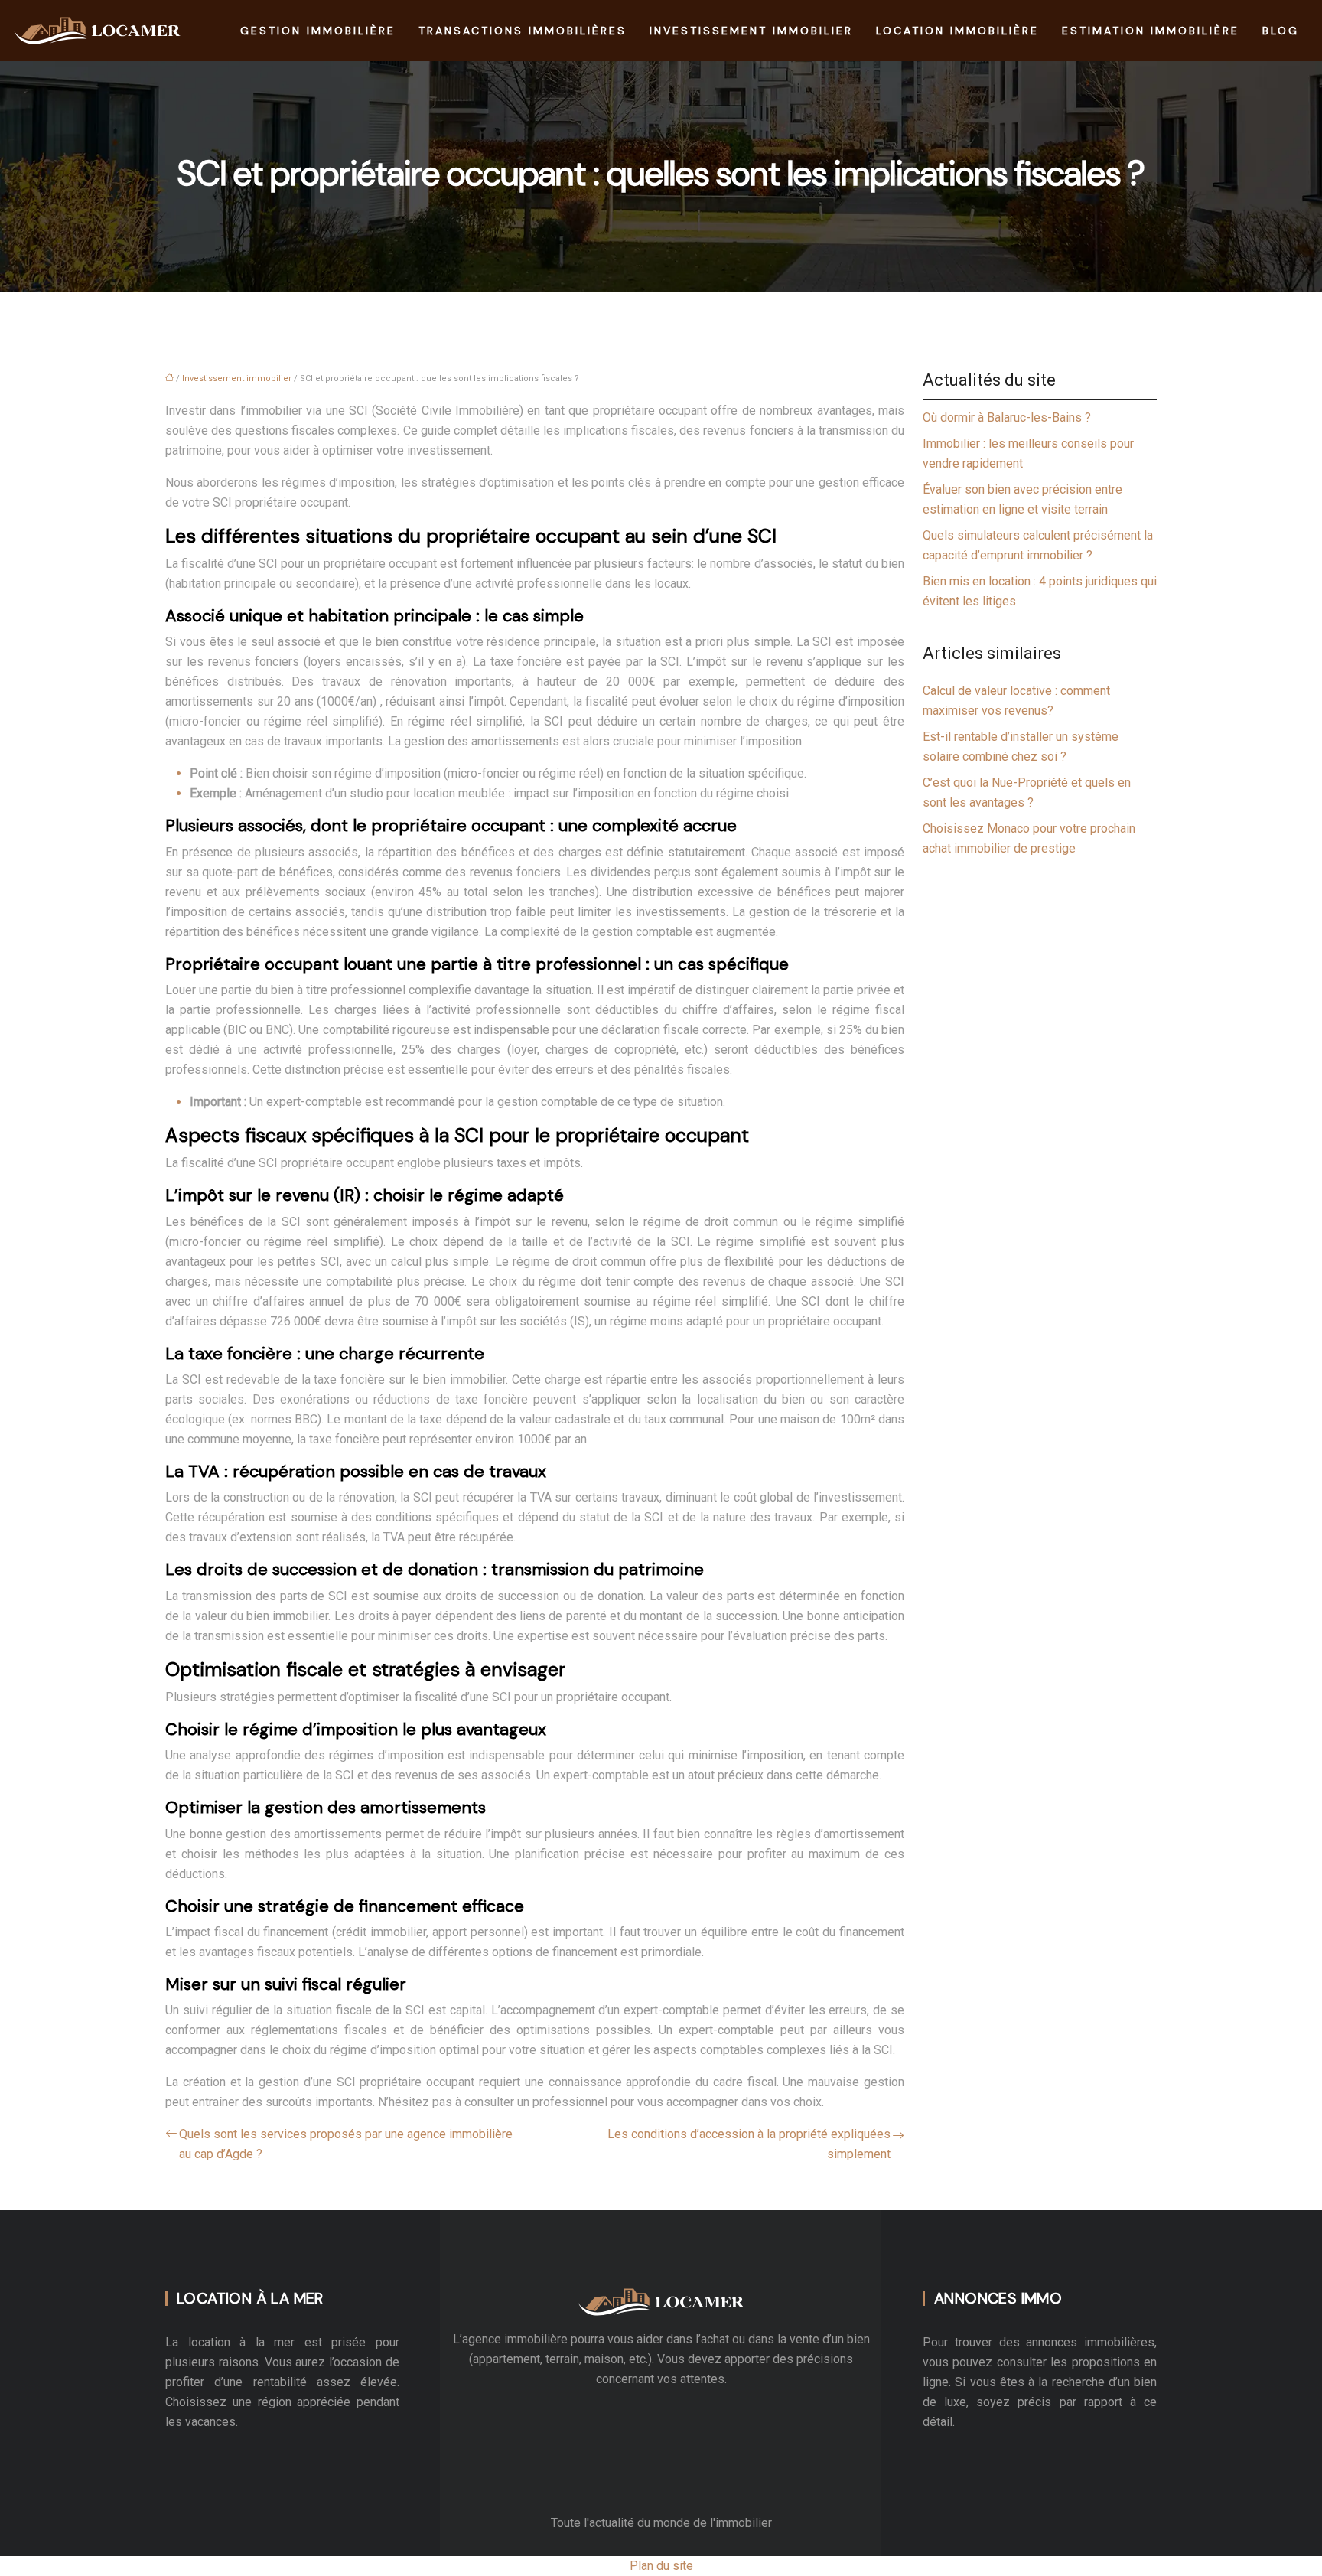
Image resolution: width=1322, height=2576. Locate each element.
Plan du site (661, 2566)
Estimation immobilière (1151, 31)
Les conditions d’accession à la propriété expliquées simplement (749, 2144)
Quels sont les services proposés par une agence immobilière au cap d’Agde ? (346, 2144)
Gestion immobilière (318, 31)
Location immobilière (957, 31)
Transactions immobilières (523, 31)
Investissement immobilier (751, 31)
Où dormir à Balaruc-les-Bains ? (1007, 417)
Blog (1281, 31)
